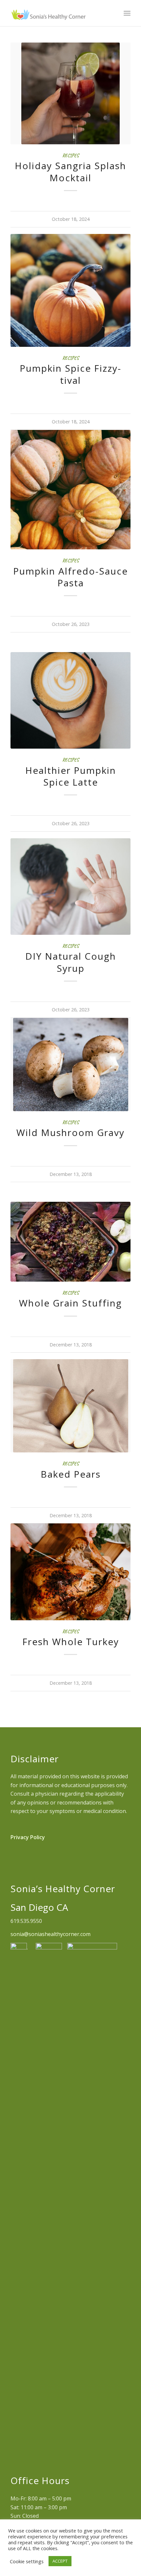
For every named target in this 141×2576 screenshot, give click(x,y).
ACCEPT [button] (60, 2561)
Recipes (70, 155)
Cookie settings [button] (27, 2561)
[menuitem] (113, 13)
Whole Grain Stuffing (70, 1303)
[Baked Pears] (70, 1406)
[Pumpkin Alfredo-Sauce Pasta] (70, 490)
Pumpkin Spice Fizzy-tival (70, 374)
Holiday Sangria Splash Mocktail (70, 171)
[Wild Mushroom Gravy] (70, 1065)
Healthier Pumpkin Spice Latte (71, 776)
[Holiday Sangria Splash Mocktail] (70, 93)
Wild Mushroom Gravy (70, 1132)
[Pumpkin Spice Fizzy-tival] (70, 290)
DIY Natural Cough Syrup (71, 962)
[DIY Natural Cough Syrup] (70, 887)
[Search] (113, 13)
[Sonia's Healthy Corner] (58, 13)
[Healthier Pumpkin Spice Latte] (70, 700)
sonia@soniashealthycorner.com (50, 1934)
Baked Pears (71, 1474)
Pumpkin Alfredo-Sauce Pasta (70, 577)
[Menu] (127, 13)
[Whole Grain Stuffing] (70, 1242)
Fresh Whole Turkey (71, 1642)
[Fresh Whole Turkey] (70, 1572)
